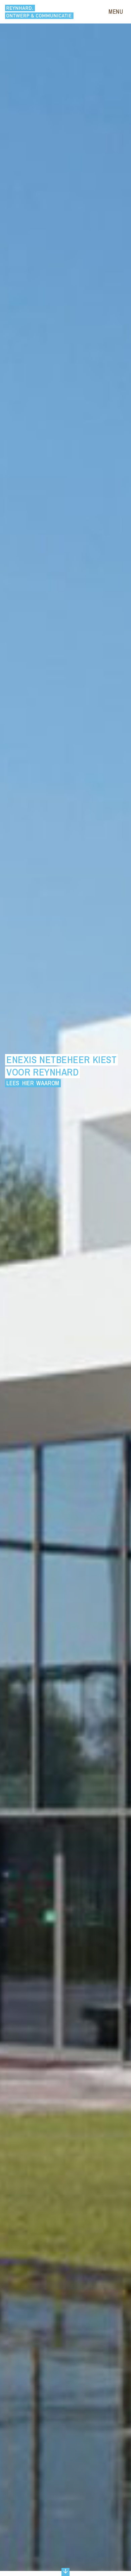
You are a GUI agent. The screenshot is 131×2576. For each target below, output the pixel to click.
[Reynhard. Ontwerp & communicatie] (39, 12)
